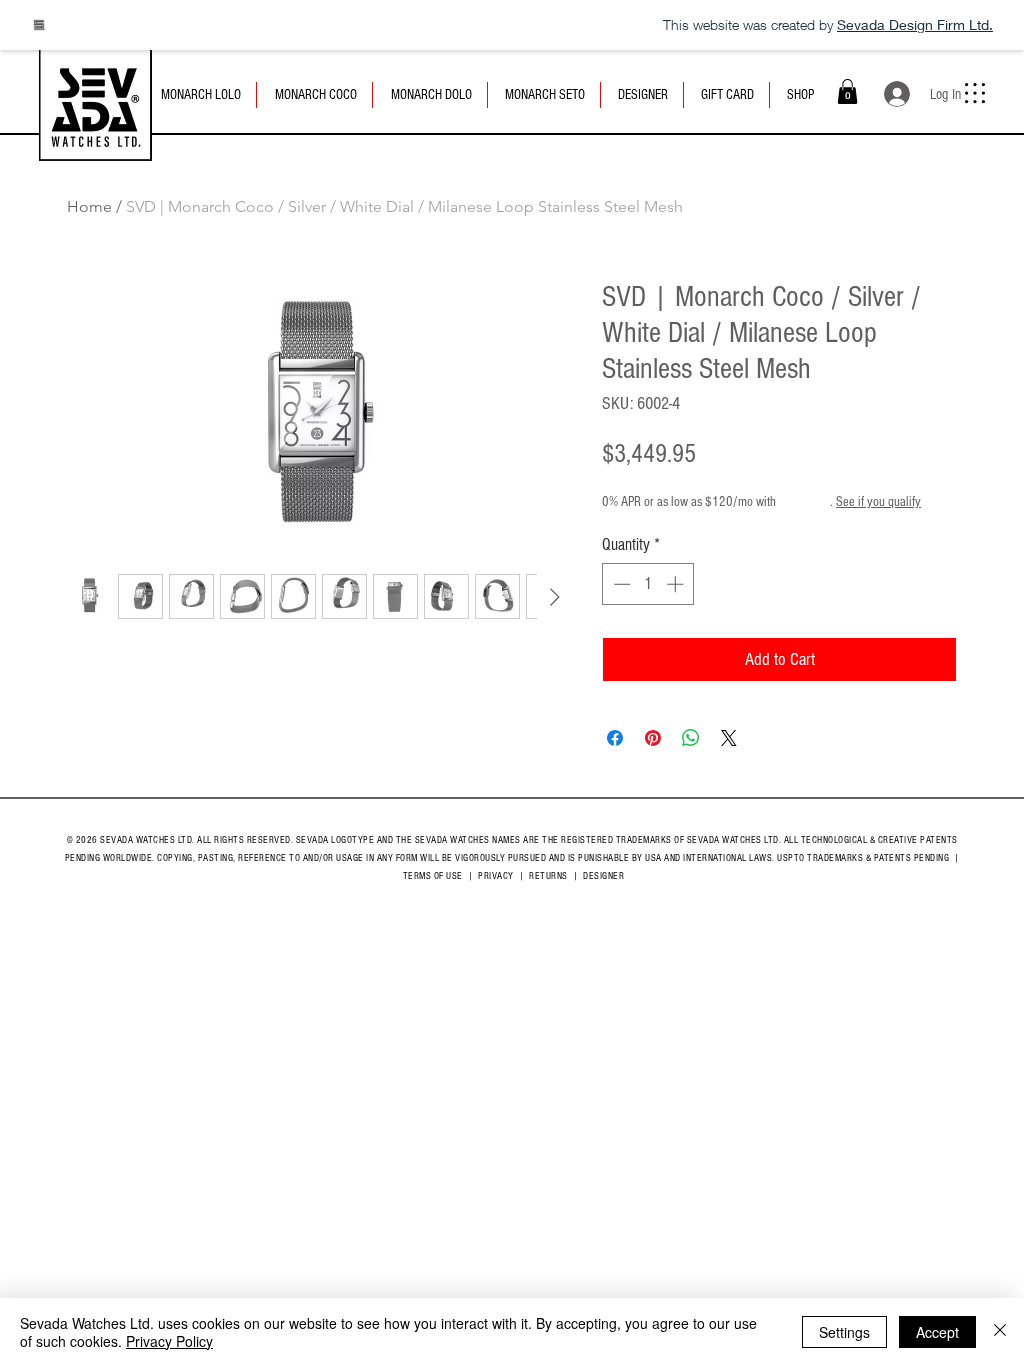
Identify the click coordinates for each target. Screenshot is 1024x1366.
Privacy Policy (169, 1341)
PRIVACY (496, 876)
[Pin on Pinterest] (653, 738)
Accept (937, 1332)
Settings (844, 1332)
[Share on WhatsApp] (691, 738)
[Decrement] (620, 584)
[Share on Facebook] (615, 738)
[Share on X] (729, 738)
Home (89, 206)
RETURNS (548, 876)
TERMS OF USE (433, 876)
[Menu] (975, 93)
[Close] (1000, 1332)
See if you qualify (878, 502)
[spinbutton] (648, 584)
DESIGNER (603, 876)
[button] (847, 91)
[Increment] (677, 584)
